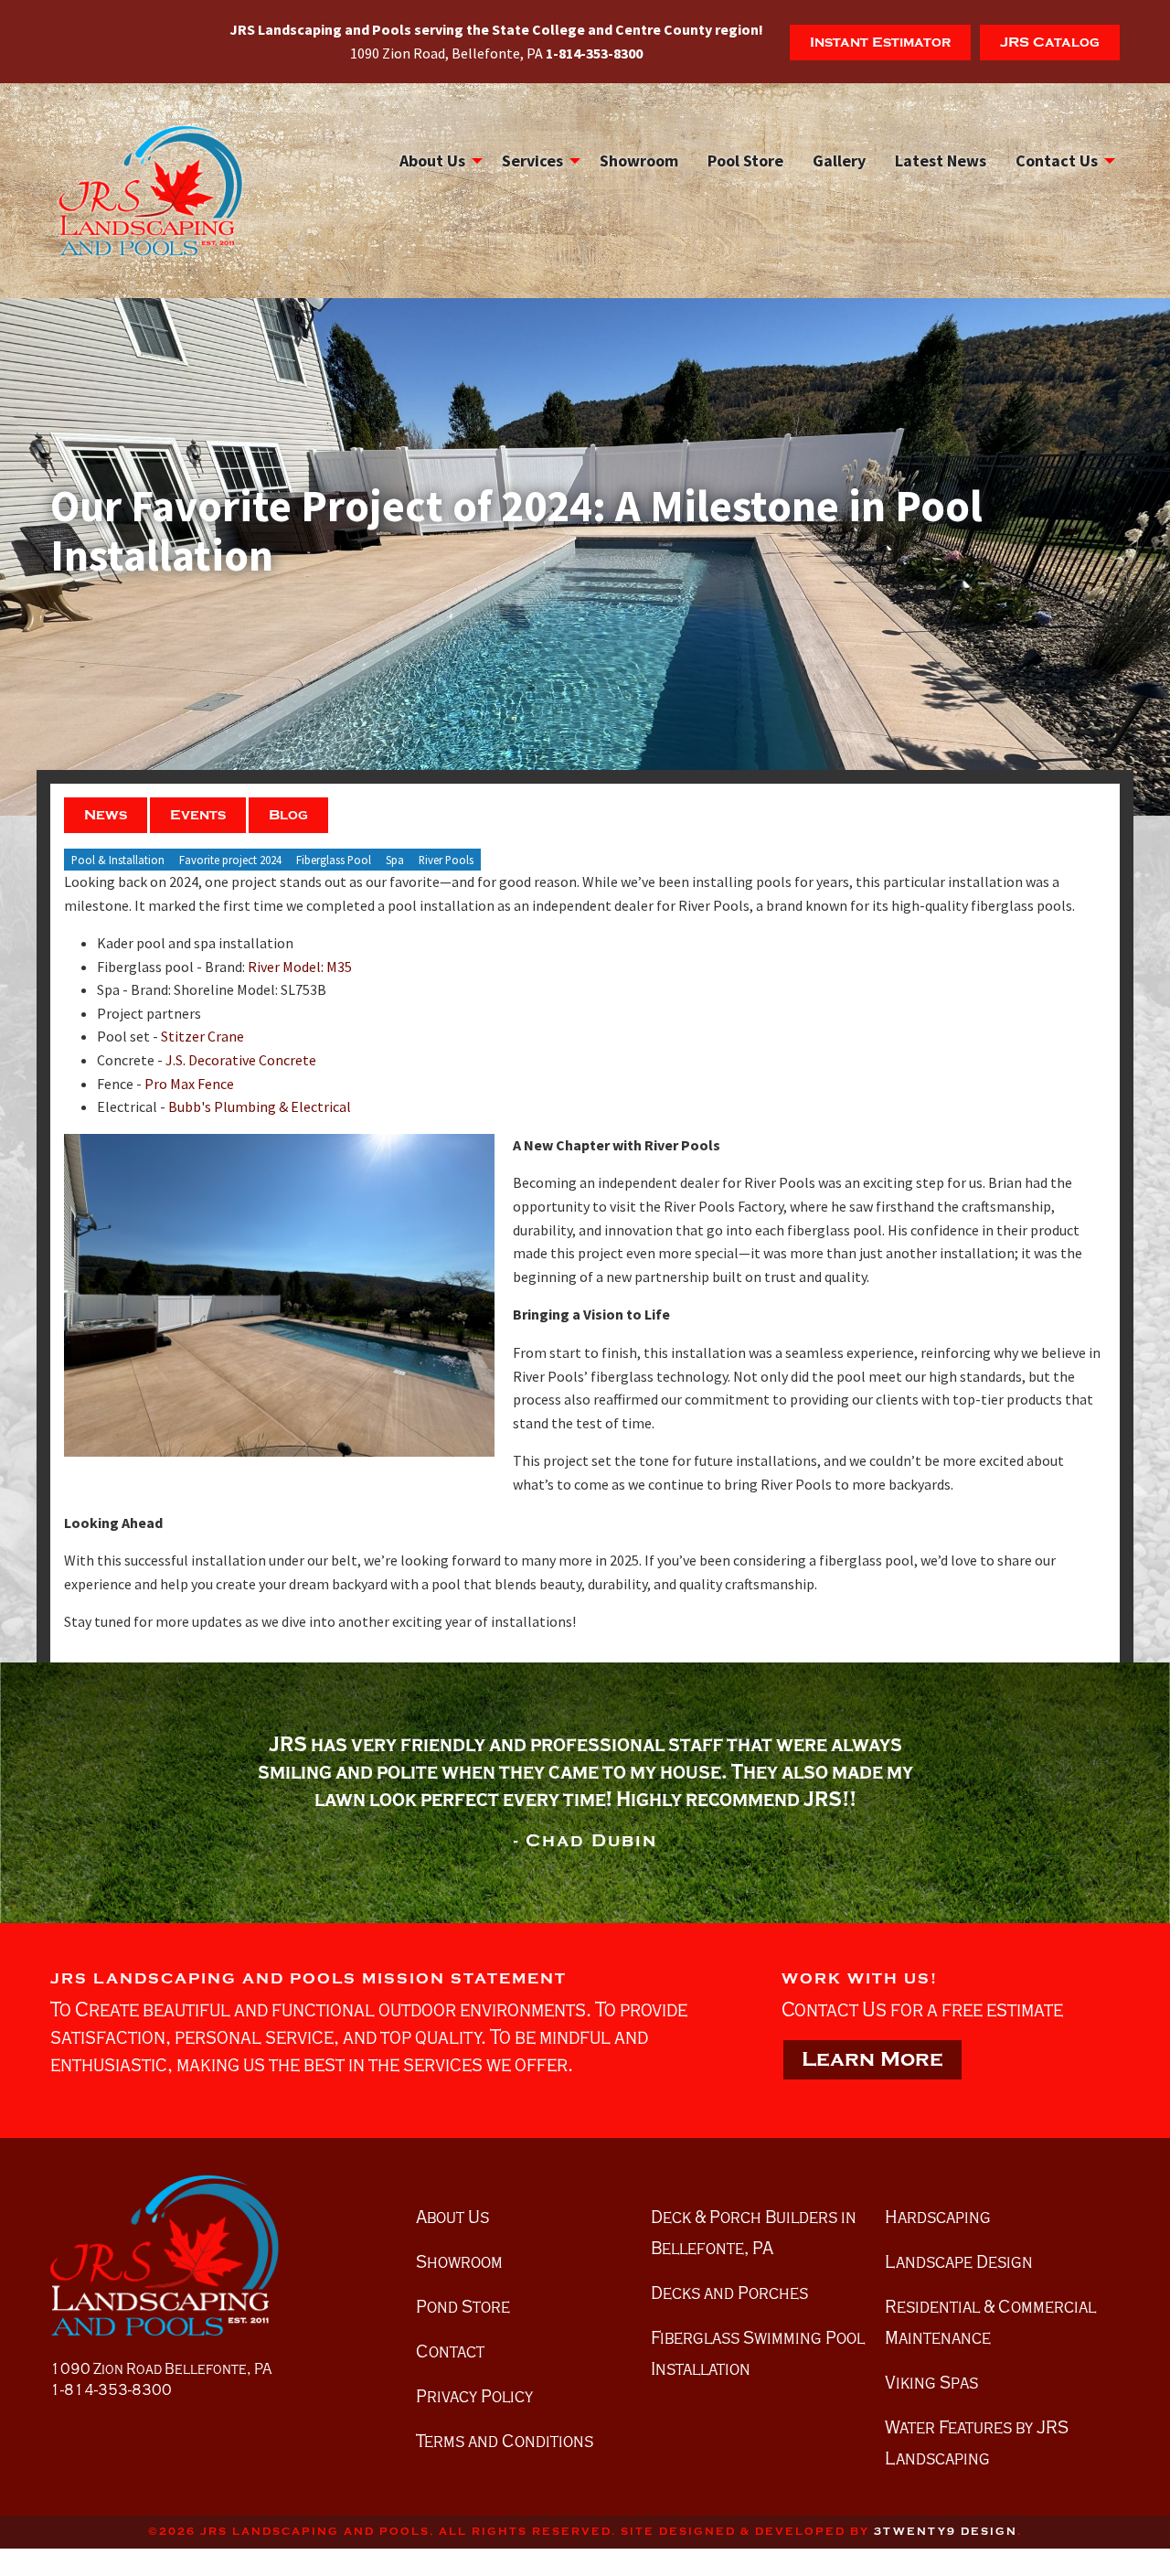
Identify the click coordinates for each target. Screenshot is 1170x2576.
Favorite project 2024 (230, 860)
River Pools (446, 860)
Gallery (839, 160)
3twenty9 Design (946, 2532)
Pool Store (745, 160)
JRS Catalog (1050, 42)
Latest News (941, 160)
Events (198, 815)
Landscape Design (959, 2261)
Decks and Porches (729, 2293)
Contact (450, 2351)
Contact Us (1057, 160)
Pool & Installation (118, 860)
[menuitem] (436, 161)
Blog (288, 815)
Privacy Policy (474, 2396)
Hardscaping (938, 2217)
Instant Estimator (880, 42)
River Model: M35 (300, 967)
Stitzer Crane (202, 1036)
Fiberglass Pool (334, 860)
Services (532, 160)
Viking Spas (931, 2382)
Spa (395, 860)
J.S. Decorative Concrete (241, 1060)
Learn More (872, 2059)
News (106, 815)
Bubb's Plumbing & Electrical (260, 1106)
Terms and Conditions (505, 2441)
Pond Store (463, 2306)
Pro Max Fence (189, 1084)
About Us (432, 160)
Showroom (639, 160)
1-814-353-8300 (111, 2390)
